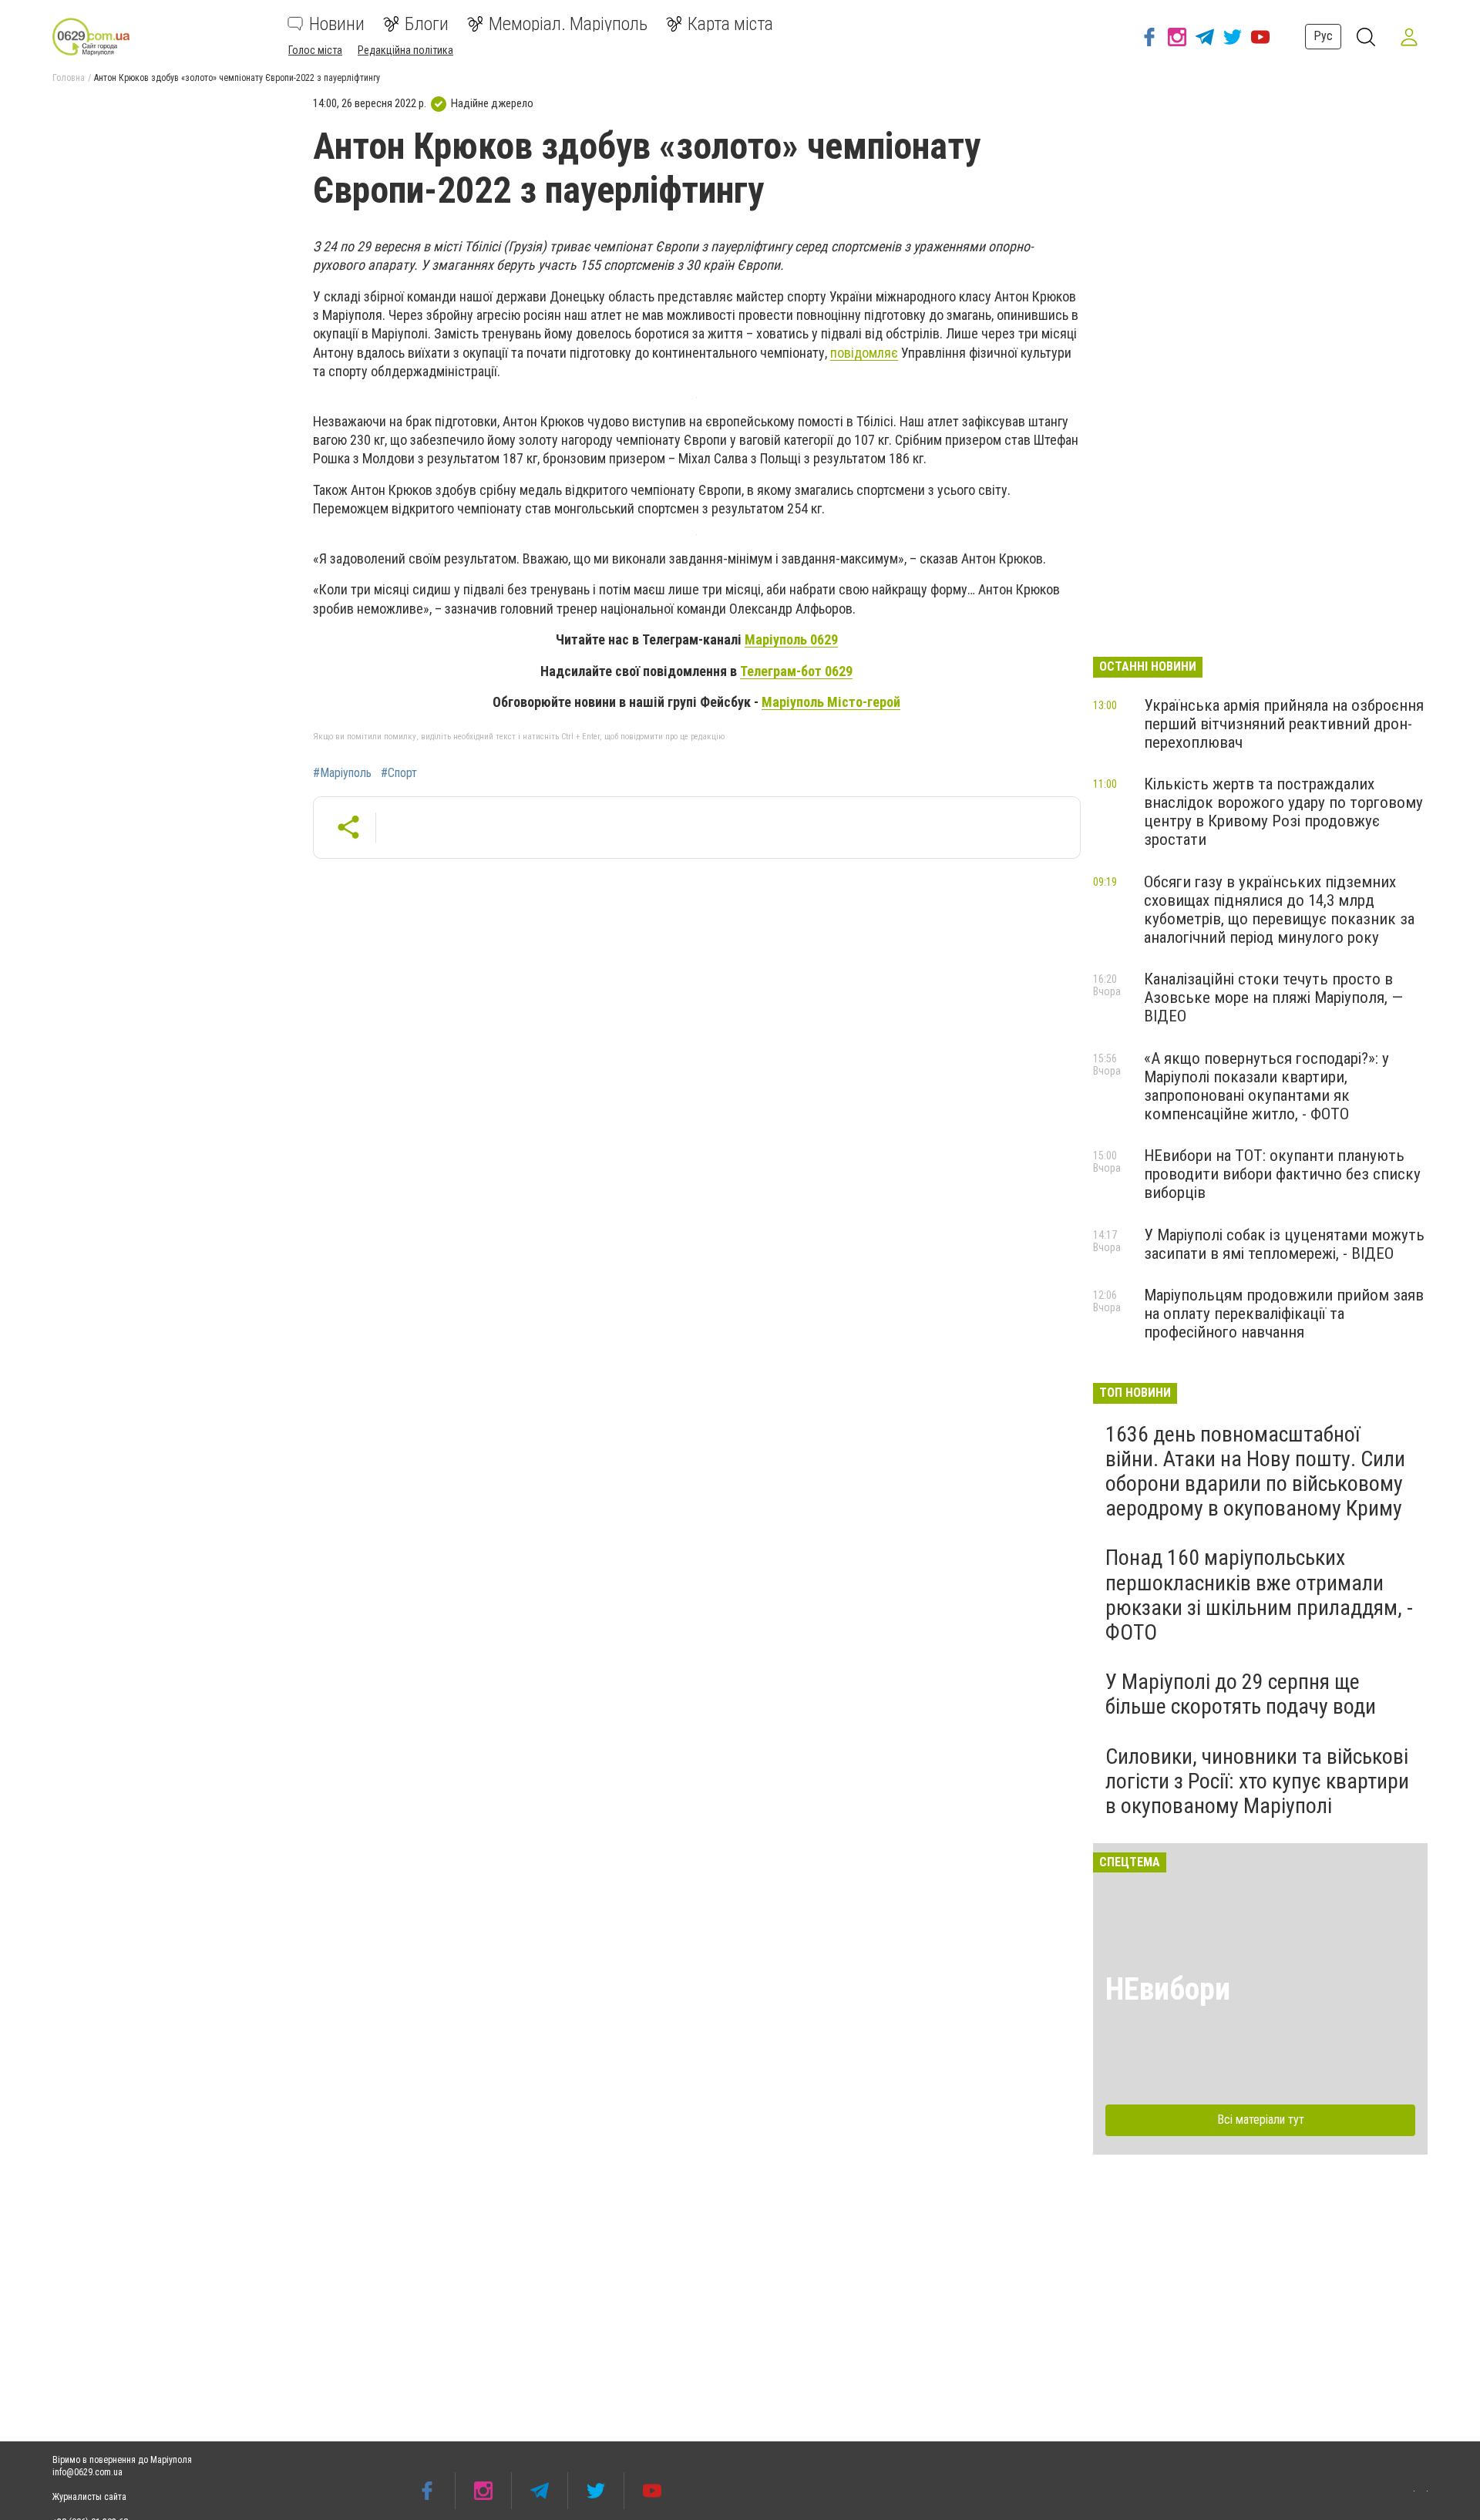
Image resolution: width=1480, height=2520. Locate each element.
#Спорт (399, 773)
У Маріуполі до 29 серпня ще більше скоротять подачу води (1241, 1694)
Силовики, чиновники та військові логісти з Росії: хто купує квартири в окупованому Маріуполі (1257, 1781)
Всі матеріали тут (1261, 2120)
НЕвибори (1168, 1989)
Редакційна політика (405, 50)
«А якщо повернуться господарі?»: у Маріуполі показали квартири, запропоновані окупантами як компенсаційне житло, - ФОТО (1266, 1086)
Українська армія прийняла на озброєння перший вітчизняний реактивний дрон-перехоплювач (1284, 724)
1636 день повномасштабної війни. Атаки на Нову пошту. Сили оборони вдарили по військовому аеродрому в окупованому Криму (1255, 1472)
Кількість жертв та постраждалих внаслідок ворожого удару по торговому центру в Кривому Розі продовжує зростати (1283, 812)
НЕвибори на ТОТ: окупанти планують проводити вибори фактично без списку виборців (1282, 1174)
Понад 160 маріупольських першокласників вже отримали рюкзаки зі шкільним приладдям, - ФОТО (1259, 1595)
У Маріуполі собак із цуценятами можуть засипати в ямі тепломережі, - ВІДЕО (1284, 1244)
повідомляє (864, 353)
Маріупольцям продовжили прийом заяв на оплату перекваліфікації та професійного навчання (1284, 1314)
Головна (69, 78)
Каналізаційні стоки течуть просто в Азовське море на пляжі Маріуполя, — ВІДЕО (1273, 998)
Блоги (427, 24)
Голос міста (315, 50)
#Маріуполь (342, 773)
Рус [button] (1323, 36)
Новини (337, 24)
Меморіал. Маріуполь (568, 24)
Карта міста (730, 24)
